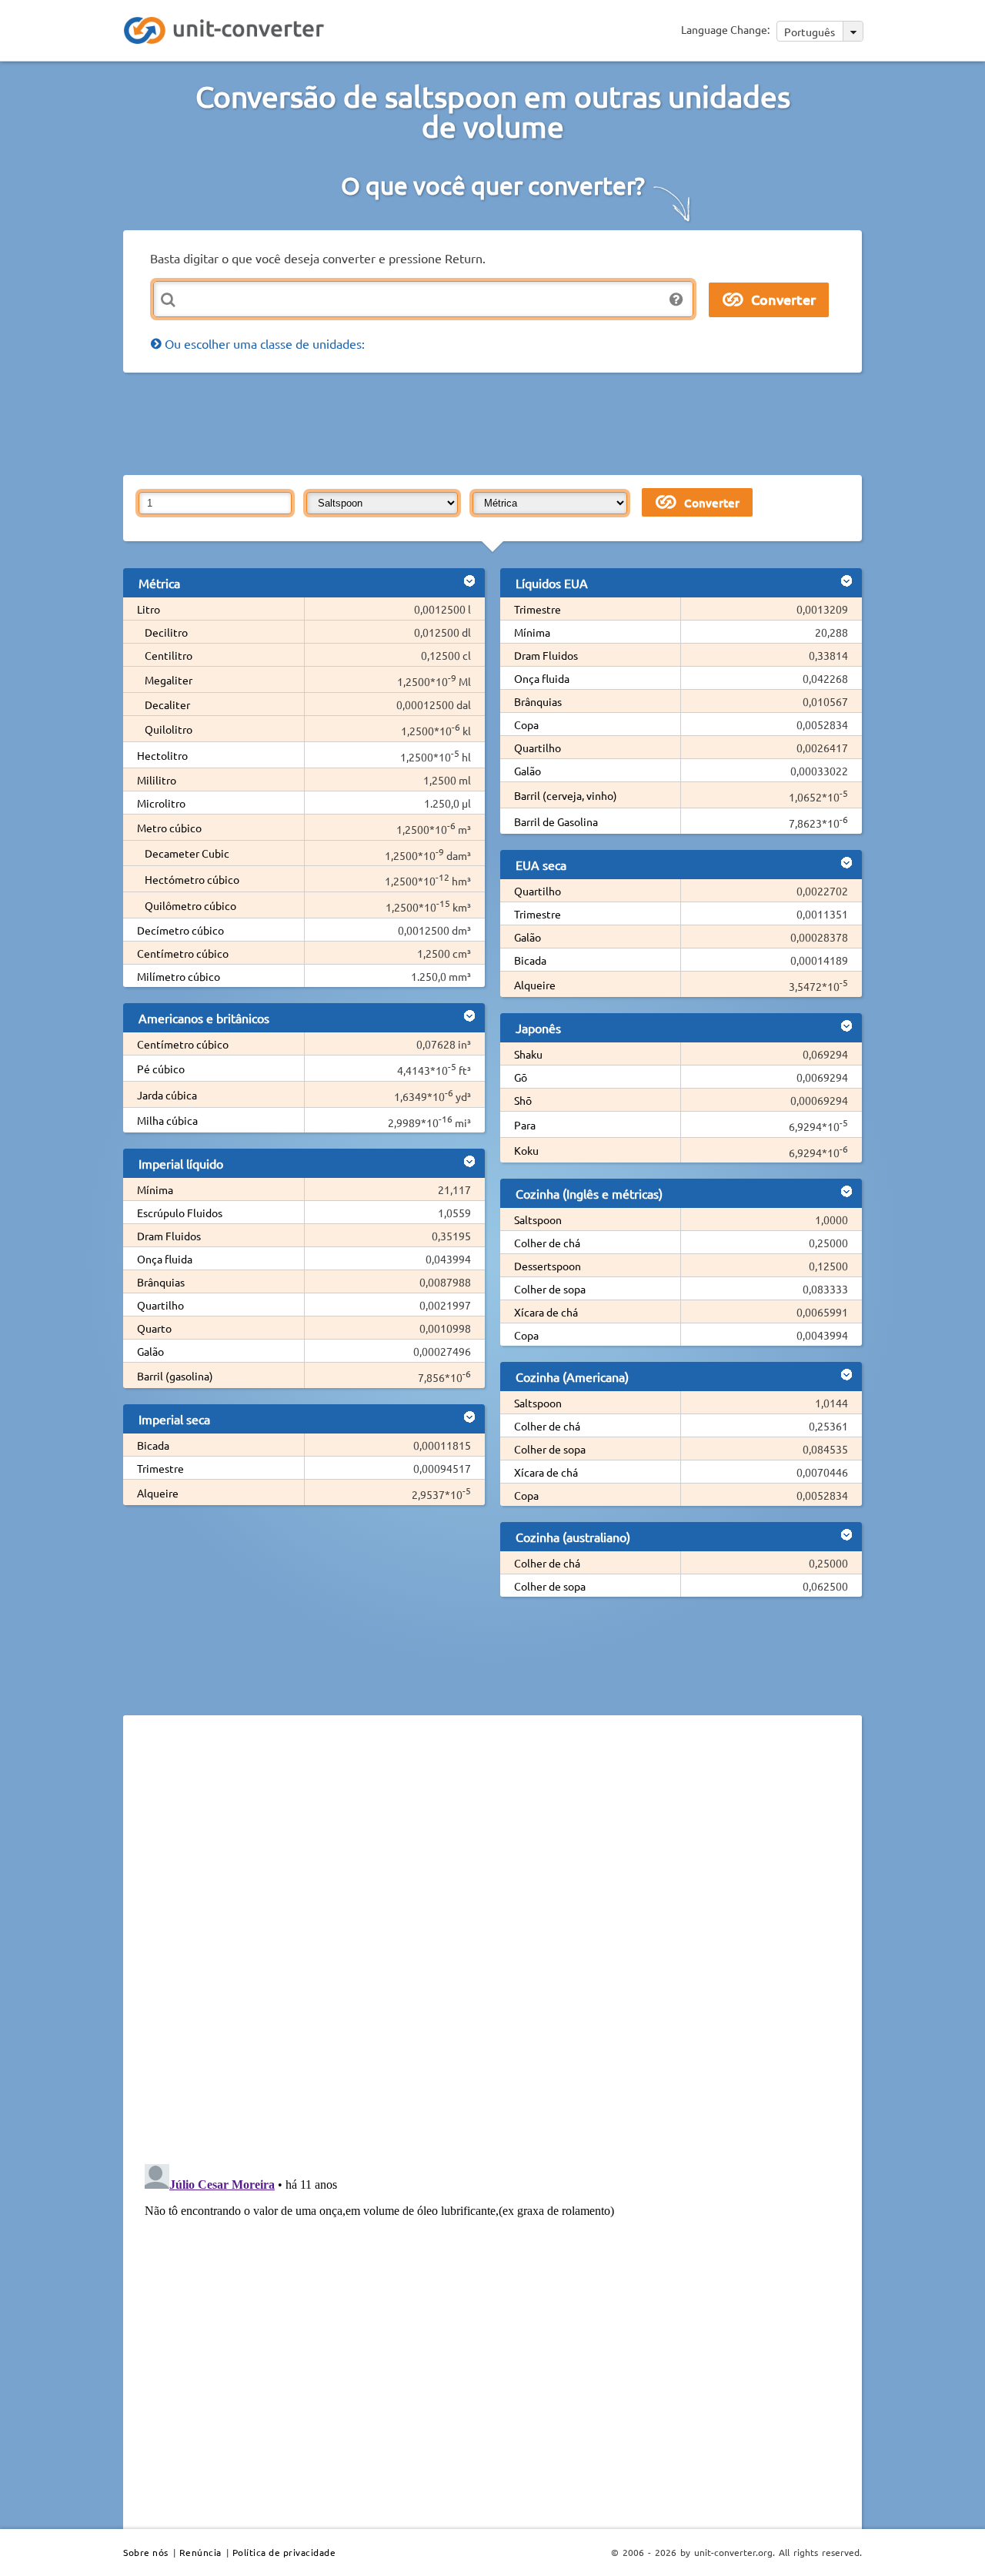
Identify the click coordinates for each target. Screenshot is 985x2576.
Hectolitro (162, 755)
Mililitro (157, 780)
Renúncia (200, 2552)
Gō (521, 1077)
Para (525, 1125)
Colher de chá (547, 1243)
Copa (526, 724)
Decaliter (167, 704)
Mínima (155, 1189)
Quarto (154, 1328)
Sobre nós (146, 2552)
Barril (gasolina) (175, 1376)
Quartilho (160, 1305)
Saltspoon (538, 1219)
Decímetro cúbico (180, 930)
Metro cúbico (169, 828)
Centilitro (169, 655)
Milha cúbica (167, 1120)
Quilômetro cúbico (190, 905)
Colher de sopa (550, 1289)
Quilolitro (169, 729)
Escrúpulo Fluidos (180, 1213)
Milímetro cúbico (179, 976)
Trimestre (160, 1468)
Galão (150, 1351)
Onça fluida (165, 1259)
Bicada (153, 1445)
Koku (526, 1150)
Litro (149, 609)
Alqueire (158, 1493)
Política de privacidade (284, 2552)
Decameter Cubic (187, 853)
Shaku (528, 1054)
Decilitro (166, 632)
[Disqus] (492, 1939)
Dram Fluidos (169, 1236)
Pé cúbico (161, 1069)
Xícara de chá (546, 1312)
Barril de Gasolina (556, 821)
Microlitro (161, 803)
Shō (523, 1100)
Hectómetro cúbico (192, 879)
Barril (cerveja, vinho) (566, 795)
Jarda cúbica (167, 1095)
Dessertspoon (548, 1266)
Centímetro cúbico (183, 953)
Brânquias (161, 1282)
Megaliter (169, 680)
